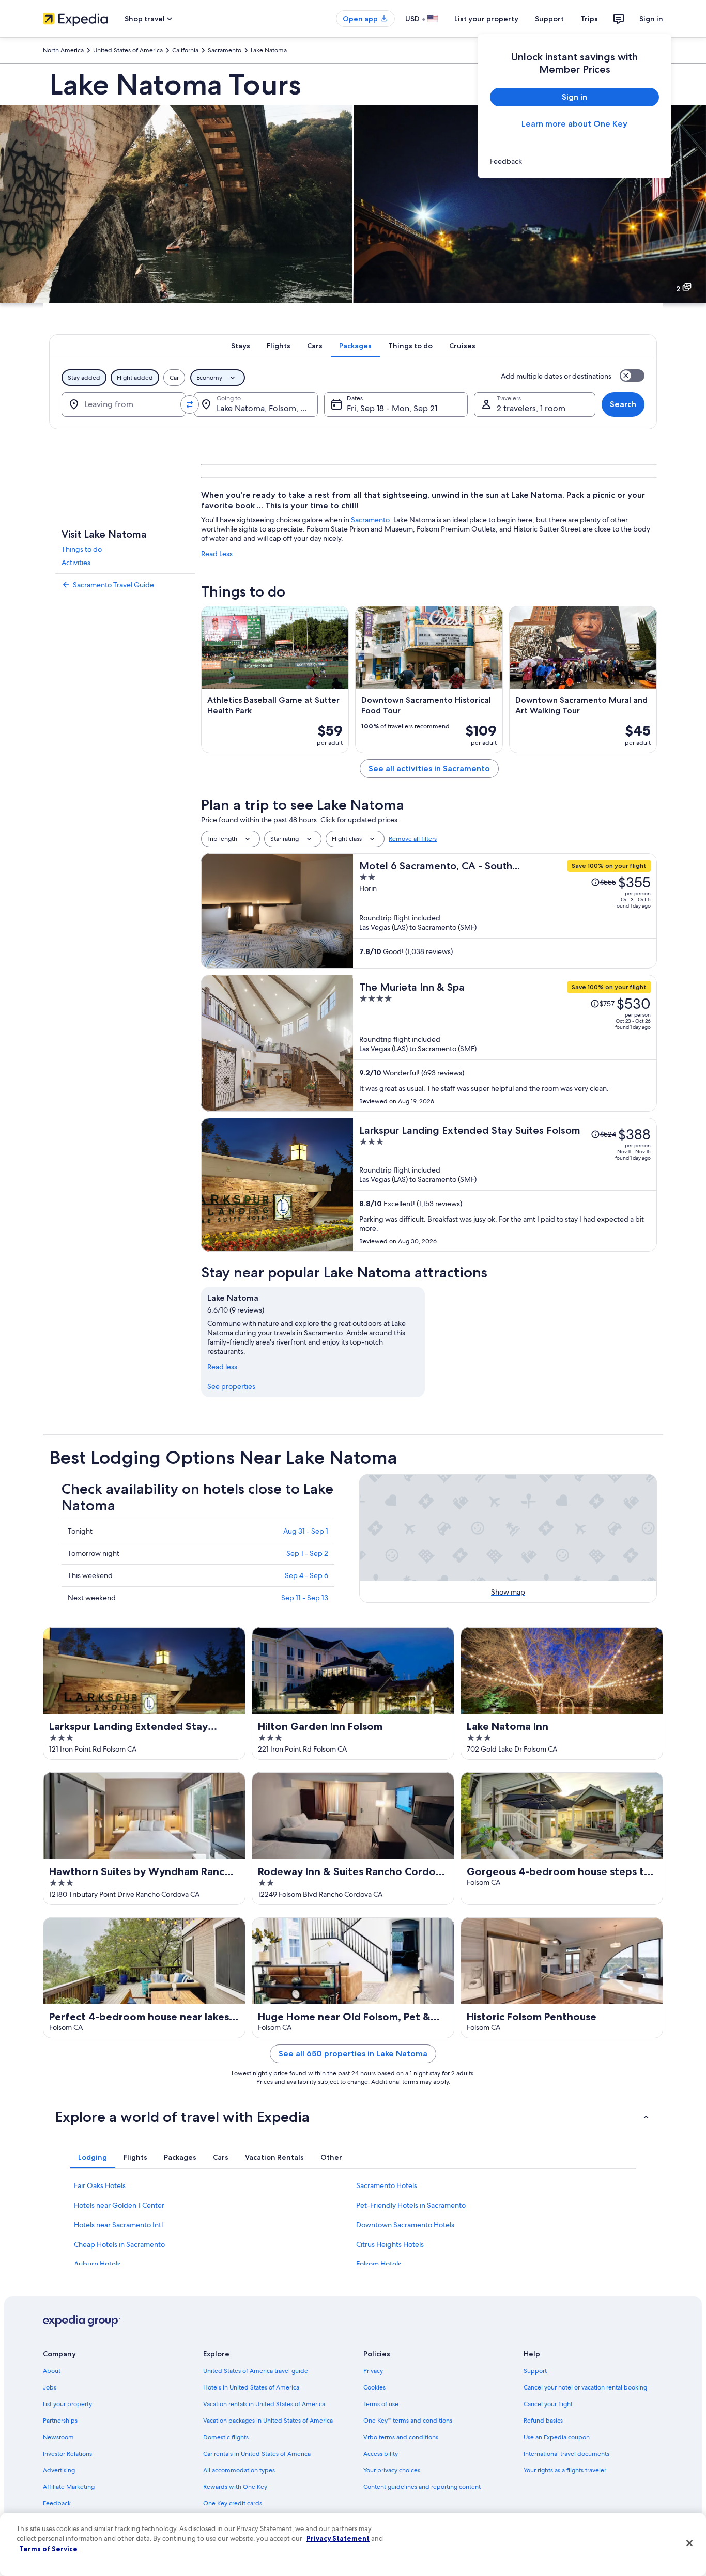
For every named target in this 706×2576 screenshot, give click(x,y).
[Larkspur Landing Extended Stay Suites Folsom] (505, 1185)
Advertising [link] (59, 2470)
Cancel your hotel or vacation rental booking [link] (585, 2387)
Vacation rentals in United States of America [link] (264, 2404)
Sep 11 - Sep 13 (305, 1598)
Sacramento (370, 520)
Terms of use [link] (381, 2404)
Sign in (651, 19)
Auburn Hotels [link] (97, 2264)
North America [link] (63, 50)
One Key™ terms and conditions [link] (408, 2421)
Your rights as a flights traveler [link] (565, 2470)
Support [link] (535, 2371)
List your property (486, 19)
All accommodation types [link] (239, 2470)
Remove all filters (413, 839)
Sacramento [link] (225, 50)
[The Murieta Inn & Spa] (505, 1043)
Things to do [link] (82, 549)
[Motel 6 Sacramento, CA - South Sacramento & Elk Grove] (505, 911)
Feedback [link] (57, 2503)
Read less (222, 1367)
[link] (574, 161)
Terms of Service (48, 2549)
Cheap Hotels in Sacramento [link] (119, 2244)
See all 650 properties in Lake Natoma (353, 2054)
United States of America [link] (128, 50)
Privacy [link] (373, 2371)
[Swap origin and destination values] (190, 404)
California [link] (185, 50)
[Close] (689, 2543)
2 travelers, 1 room (531, 408)
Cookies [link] (374, 2387)
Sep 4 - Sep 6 (306, 1575)
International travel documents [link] (566, 2454)
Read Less (217, 554)
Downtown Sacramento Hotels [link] (405, 2225)
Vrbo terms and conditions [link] (401, 2437)
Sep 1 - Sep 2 (307, 1553)
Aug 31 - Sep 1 (306, 1531)
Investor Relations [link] (67, 2454)
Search (623, 404)
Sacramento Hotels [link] (387, 2185)
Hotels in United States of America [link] (251, 2387)
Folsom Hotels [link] (379, 2264)
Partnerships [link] (60, 2421)
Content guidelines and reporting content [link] (422, 2487)
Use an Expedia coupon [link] (557, 2437)
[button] (353, 2117)
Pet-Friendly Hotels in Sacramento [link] (411, 2205)
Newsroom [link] (58, 2437)
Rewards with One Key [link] (235, 2487)
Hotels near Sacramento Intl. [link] (119, 2225)
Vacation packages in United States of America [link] (268, 2421)
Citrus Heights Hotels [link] (390, 2244)
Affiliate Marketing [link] (69, 2487)
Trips (589, 19)
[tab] (241, 346)
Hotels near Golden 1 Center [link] (119, 2205)
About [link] (52, 2371)
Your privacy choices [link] (392, 2470)
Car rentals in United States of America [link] (257, 2454)
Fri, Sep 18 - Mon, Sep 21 (392, 408)
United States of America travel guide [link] (256, 2371)
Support (549, 19)
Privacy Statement (338, 2538)
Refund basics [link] (543, 2421)
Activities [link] (76, 563)
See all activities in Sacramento (429, 768)
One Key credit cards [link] (233, 2503)
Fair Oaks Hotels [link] (100, 2185)
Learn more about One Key (574, 124)
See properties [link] (231, 1386)
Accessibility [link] (381, 2454)
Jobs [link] (50, 2387)
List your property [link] (67, 2404)
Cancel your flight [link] (548, 2404)
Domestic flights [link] (226, 2437)
